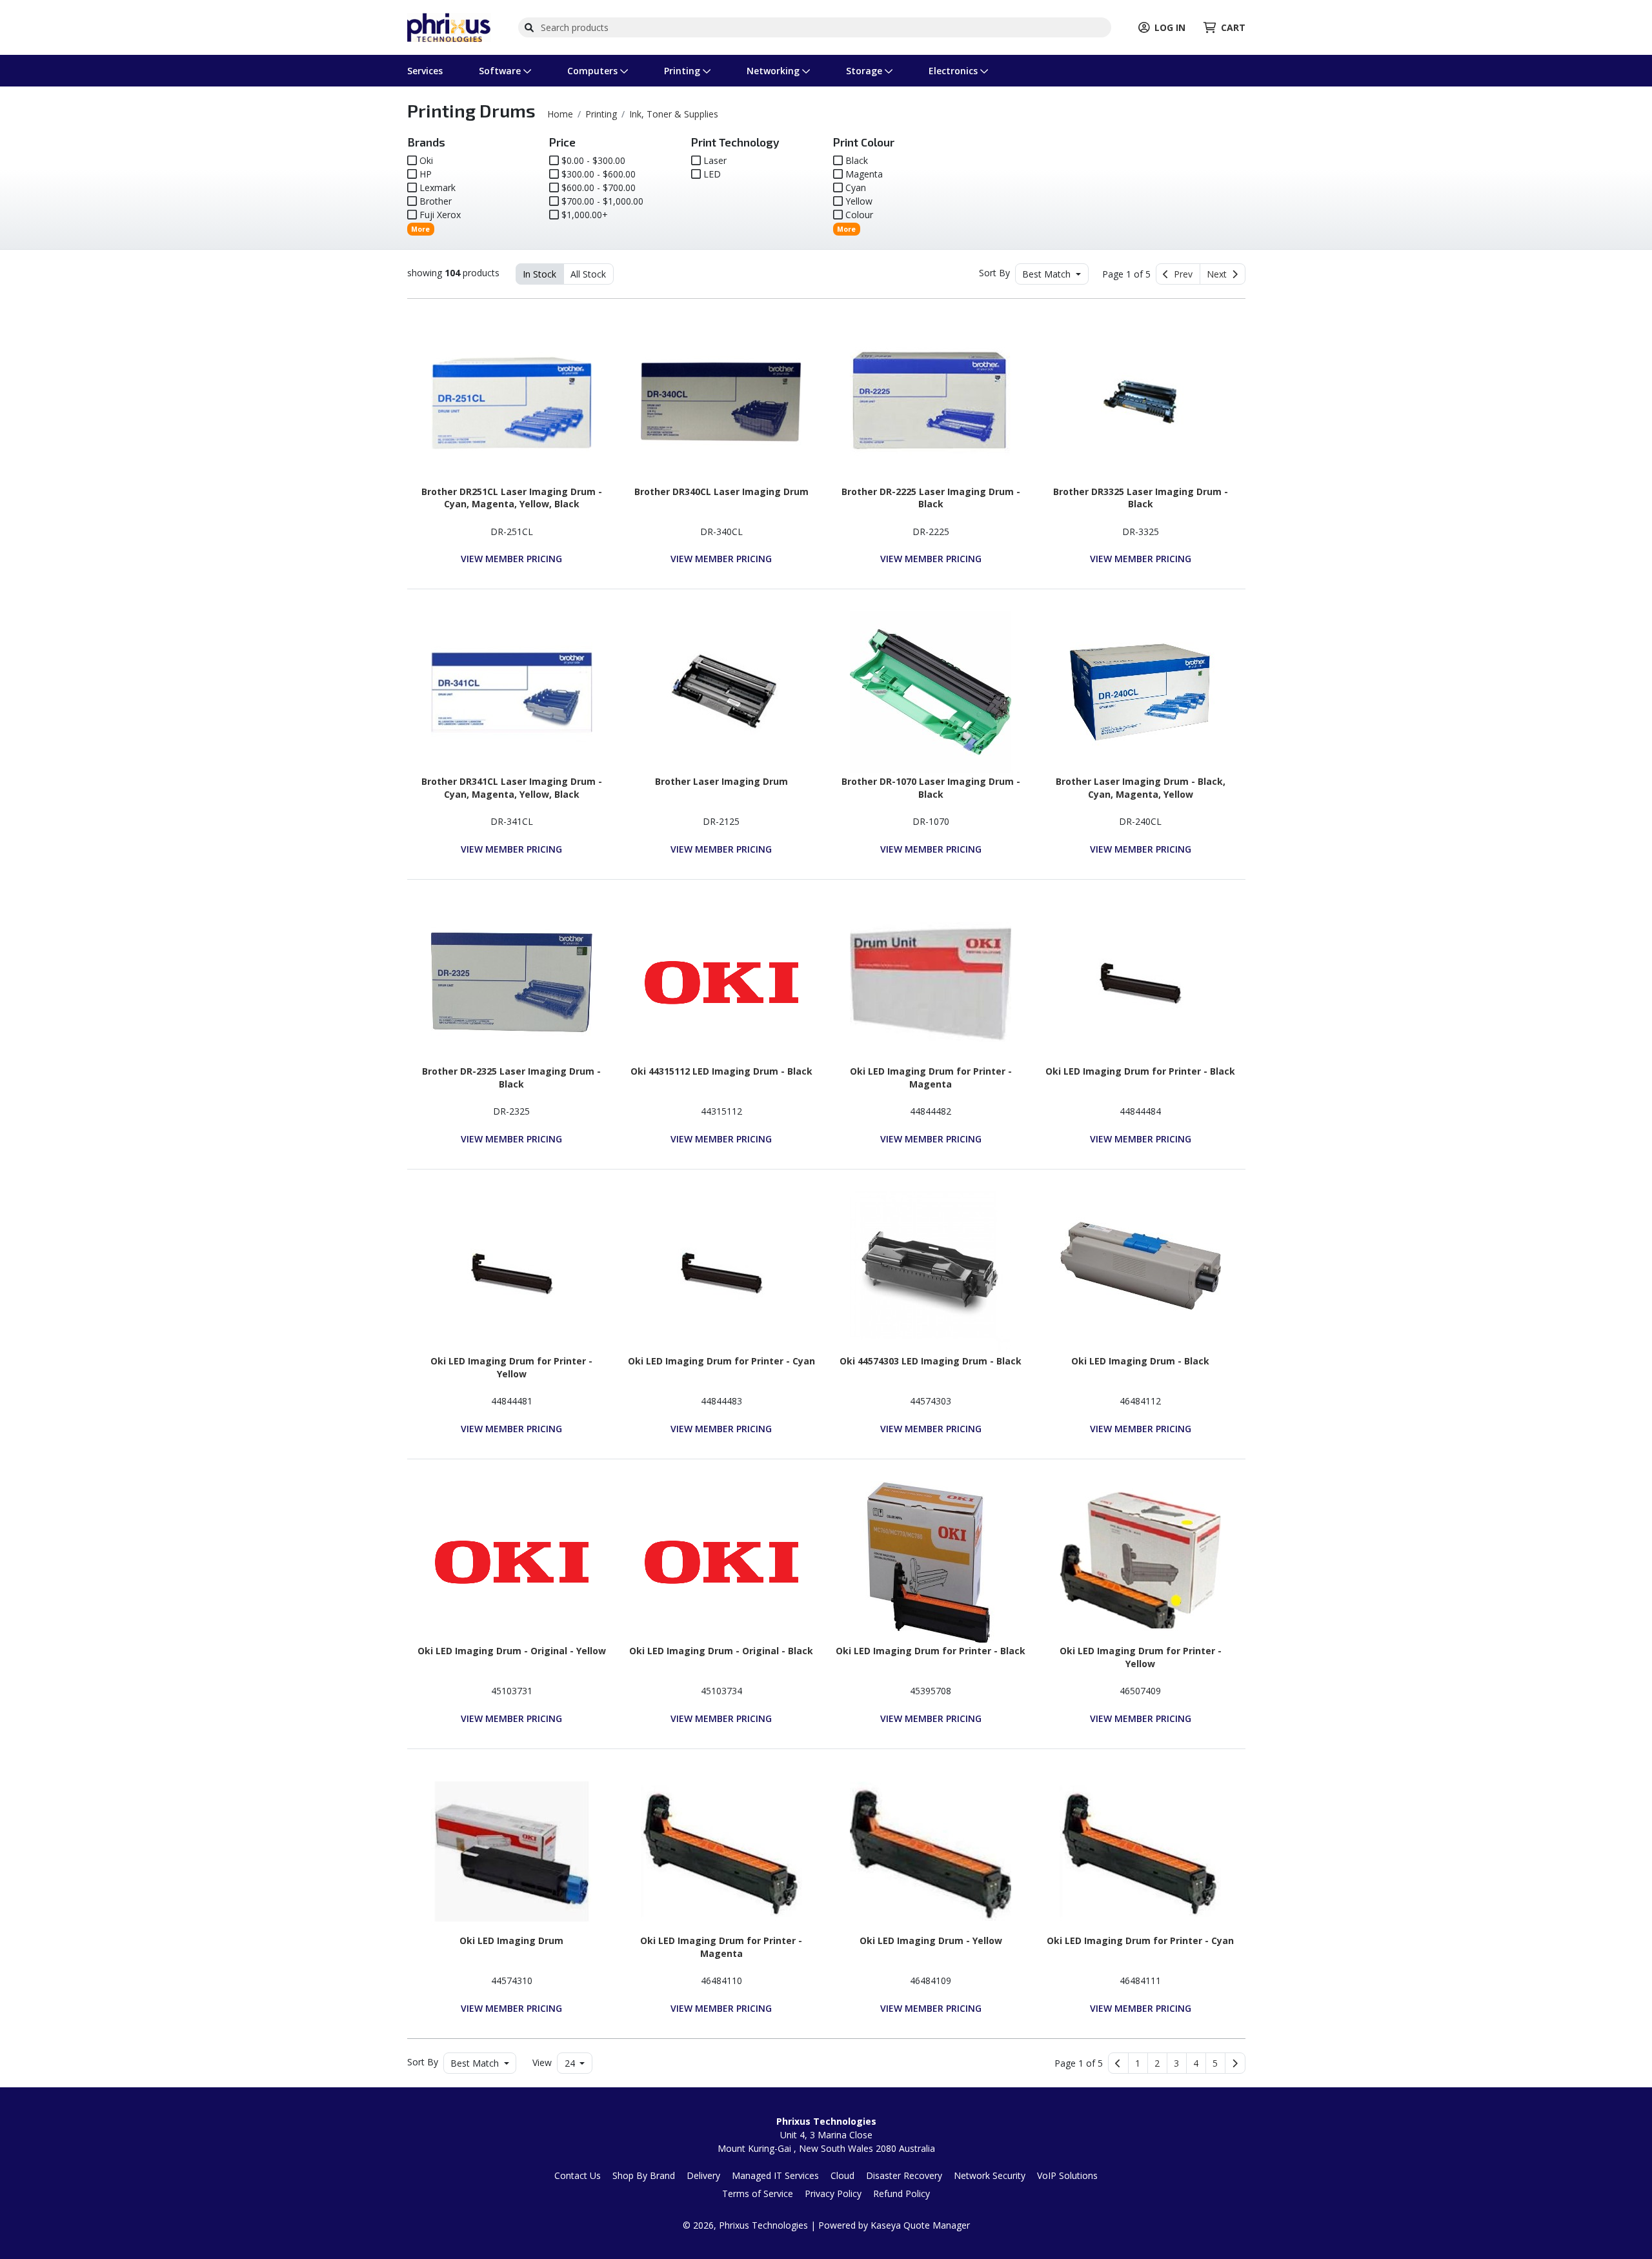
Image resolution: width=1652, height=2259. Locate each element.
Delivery (703, 2175)
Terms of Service (758, 2193)
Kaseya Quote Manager (920, 2225)
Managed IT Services (775, 2175)
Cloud (842, 2175)
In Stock (539, 274)
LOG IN (1170, 27)
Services (425, 71)
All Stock (588, 274)
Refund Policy (902, 2193)
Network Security (990, 2175)
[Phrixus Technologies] (449, 26)
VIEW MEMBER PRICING (511, 559)
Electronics (954, 71)
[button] (1138, 2063)
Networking (774, 71)
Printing (683, 71)
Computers (594, 71)
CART (1233, 27)
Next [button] (1219, 274)
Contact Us (578, 2175)
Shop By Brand (644, 2175)
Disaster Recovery (904, 2175)
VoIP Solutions (1067, 2175)
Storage (865, 71)
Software (501, 71)
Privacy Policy (833, 2193)
